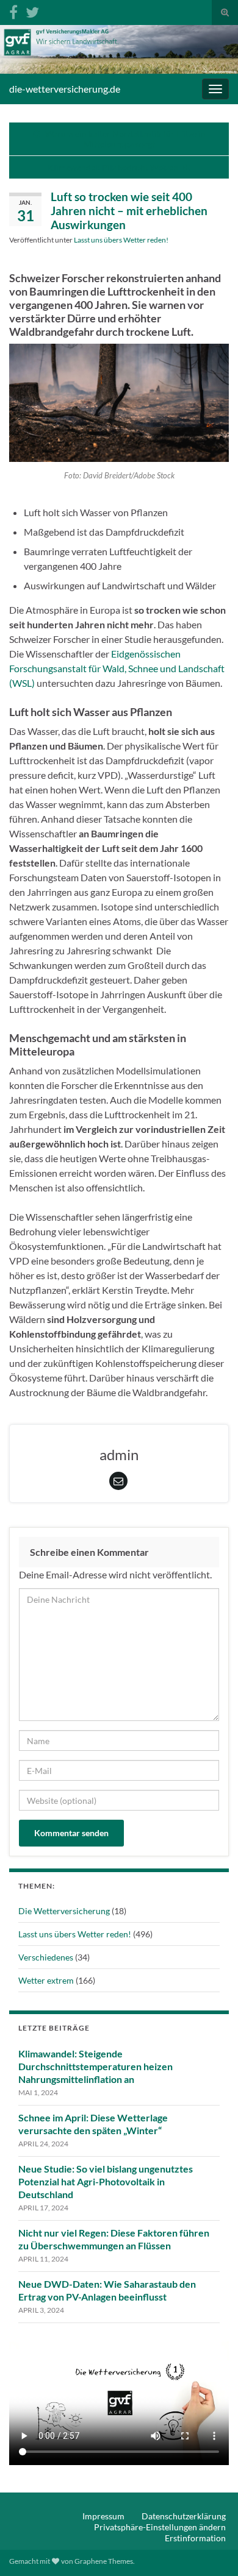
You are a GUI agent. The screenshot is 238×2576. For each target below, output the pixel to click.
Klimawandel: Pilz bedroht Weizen (113, 167)
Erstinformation (195, 2538)
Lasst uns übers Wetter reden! (121, 240)
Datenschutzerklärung (184, 2516)
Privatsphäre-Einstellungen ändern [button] (160, 2527)
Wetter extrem (46, 1980)
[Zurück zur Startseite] (119, 49)
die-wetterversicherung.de (65, 89)
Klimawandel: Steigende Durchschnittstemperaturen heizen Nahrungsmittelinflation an (96, 2066)
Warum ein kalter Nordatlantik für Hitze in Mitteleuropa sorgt (125, 139)
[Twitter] (32, 10)
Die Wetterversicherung (64, 1911)
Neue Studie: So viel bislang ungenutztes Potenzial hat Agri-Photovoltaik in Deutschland (106, 2181)
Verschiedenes (46, 1957)
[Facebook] (13, 10)
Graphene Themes (104, 2561)
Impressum (103, 2516)
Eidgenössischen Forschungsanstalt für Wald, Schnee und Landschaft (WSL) (117, 668)
